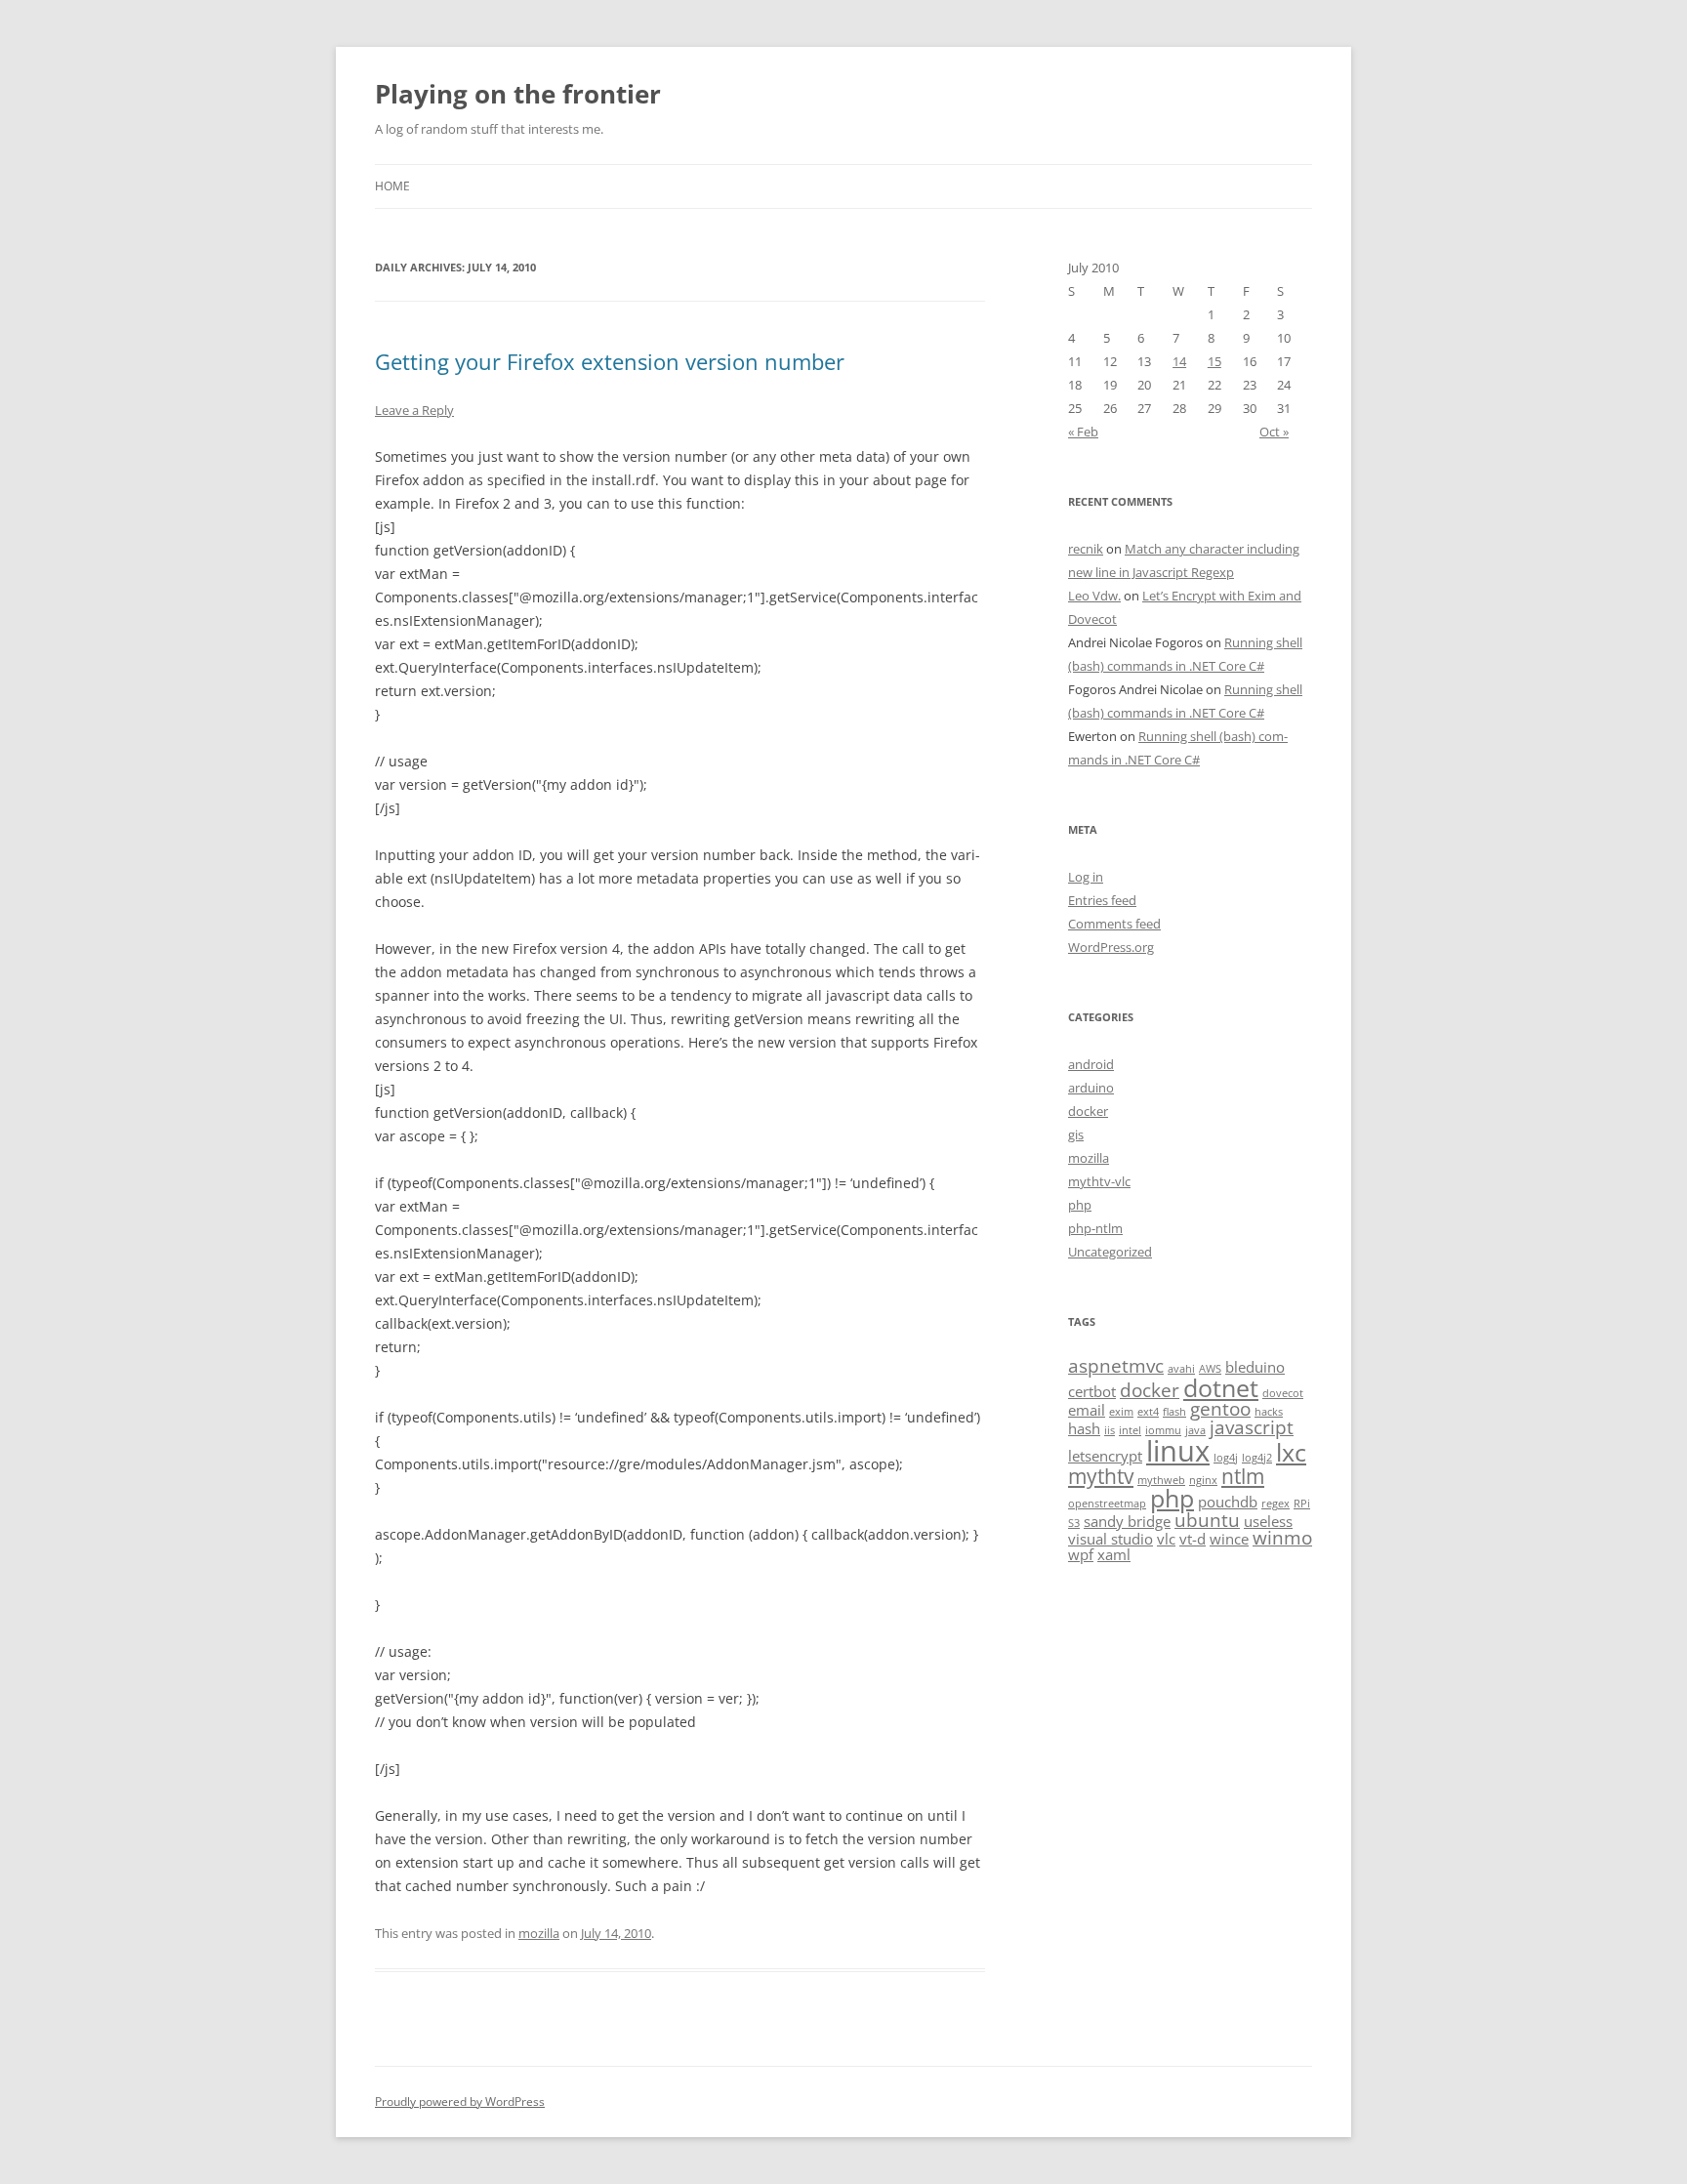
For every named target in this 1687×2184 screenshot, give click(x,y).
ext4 (1148, 1412)
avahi (1181, 1369)
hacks (1269, 1412)
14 (1179, 361)
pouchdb (1228, 1502)
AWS (1210, 1369)
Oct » (1274, 432)
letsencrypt (1105, 1456)
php (1080, 1205)
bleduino (1255, 1367)
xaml (1114, 1554)
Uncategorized (1110, 1252)
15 (1214, 361)
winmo (1282, 1537)
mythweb (1161, 1480)
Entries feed (1102, 900)
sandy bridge (1127, 1521)
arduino (1091, 1088)
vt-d (1193, 1539)
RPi (1302, 1504)
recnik (1086, 549)
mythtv (1101, 1476)
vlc (1166, 1539)
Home (392, 186)
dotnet (1221, 1387)
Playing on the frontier (518, 94)
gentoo (1220, 1408)
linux (1178, 1451)
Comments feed (1114, 924)
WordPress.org (1111, 947)
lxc (1291, 1452)
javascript (1252, 1427)
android (1091, 1064)
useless (1268, 1521)
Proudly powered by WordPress (460, 2102)
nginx (1203, 1480)
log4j (1226, 1458)
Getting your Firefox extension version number (610, 361)
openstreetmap (1107, 1504)
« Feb (1083, 432)
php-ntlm (1095, 1228)
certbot (1092, 1391)
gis (1076, 1134)
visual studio (1111, 1539)
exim (1121, 1412)
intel (1130, 1430)
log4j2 (1257, 1458)
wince (1229, 1539)
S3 (1074, 1523)
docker (1088, 1111)
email (1087, 1410)
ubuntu (1207, 1520)
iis (1110, 1430)
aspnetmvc (1116, 1365)
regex (1276, 1504)
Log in (1086, 877)
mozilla (539, 1933)
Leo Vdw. (1094, 596)
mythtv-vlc (1099, 1181)
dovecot (1283, 1393)
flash (1174, 1412)
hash (1084, 1428)
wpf (1081, 1554)
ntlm (1243, 1476)
